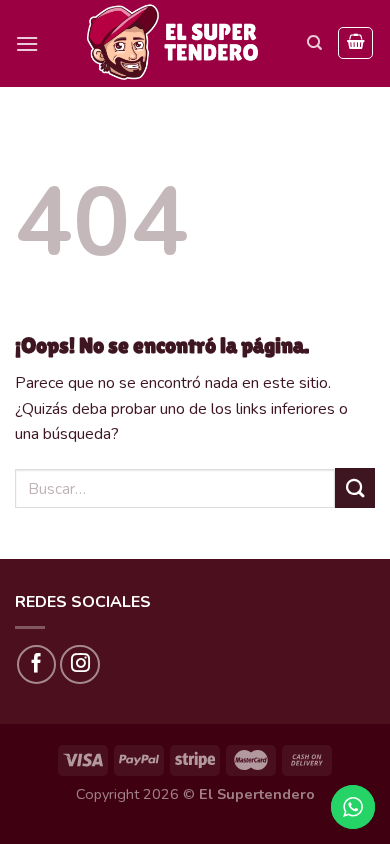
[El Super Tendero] (173, 43)
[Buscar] (314, 43)
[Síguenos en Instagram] (80, 665)
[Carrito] (355, 43)
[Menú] (27, 43)
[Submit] (355, 487)
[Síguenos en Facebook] (37, 665)
